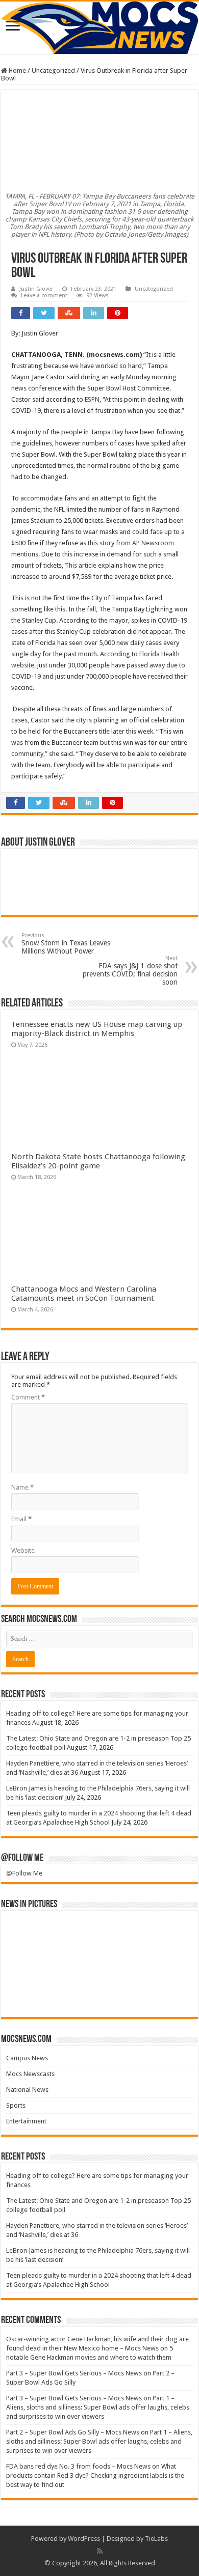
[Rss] (100, 2551)
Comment (28, 1397)
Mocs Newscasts (30, 2074)
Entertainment (26, 2121)
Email (21, 1519)
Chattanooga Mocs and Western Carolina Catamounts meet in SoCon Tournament (84, 1294)
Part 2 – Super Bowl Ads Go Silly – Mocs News (73, 2432)
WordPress (84, 2539)
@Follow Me (22, 1858)
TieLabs (156, 2539)
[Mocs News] (99, 28)
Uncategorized (53, 71)
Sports (16, 2105)
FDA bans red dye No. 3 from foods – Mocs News (78, 2466)
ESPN (92, 399)
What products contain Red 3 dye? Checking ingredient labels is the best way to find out (95, 2475)
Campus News (27, 2058)
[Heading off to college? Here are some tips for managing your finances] (30, 1932)
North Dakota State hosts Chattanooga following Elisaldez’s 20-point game (98, 1161)
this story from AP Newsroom (131, 543)
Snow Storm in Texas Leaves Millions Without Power (66, 944)
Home (17, 71)
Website (23, 1550)
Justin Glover (36, 289)
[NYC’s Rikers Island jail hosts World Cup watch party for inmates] (170, 1996)
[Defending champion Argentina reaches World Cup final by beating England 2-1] (123, 1996)
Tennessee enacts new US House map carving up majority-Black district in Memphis (97, 1029)
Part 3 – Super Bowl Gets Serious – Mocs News (74, 2373)
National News (27, 2090)
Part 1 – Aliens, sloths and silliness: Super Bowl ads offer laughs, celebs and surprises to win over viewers (98, 2407)
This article (81, 565)
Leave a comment (44, 296)
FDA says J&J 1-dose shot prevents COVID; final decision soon (130, 971)
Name (22, 1487)
